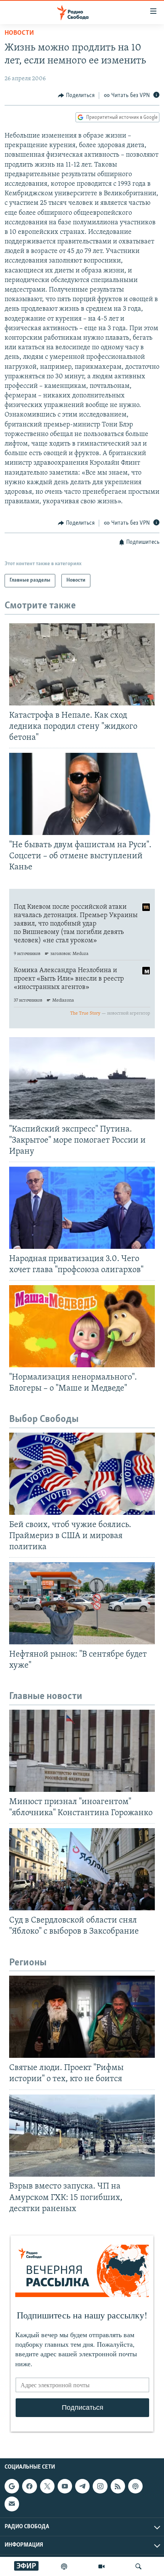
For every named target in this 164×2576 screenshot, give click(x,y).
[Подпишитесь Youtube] (65, 2486)
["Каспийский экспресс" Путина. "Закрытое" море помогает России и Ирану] (82, 1078)
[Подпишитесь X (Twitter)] (47, 2486)
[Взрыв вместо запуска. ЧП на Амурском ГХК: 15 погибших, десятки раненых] (82, 2136)
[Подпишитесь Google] (12, 2486)
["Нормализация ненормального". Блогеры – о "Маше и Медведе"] (82, 1326)
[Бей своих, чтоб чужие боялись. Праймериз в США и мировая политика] (82, 1474)
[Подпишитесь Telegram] (82, 2486)
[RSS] (118, 2486)
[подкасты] (64, 2566)
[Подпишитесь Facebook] (29, 2486)
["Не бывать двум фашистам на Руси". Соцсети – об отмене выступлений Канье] (82, 794)
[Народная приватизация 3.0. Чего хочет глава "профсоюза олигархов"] (82, 1208)
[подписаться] (12, 2504)
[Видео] (101, 2566)
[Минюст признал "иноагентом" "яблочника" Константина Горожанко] (82, 1751)
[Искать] (138, 2566)
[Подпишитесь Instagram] (100, 2486)
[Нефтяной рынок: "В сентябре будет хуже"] (82, 1603)
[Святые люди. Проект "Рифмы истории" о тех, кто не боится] (82, 2017)
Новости (19, 33)
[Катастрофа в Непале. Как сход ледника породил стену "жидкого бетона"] (82, 664)
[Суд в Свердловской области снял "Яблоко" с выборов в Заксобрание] (82, 1869)
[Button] (76, 96)
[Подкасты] (135, 2486)
